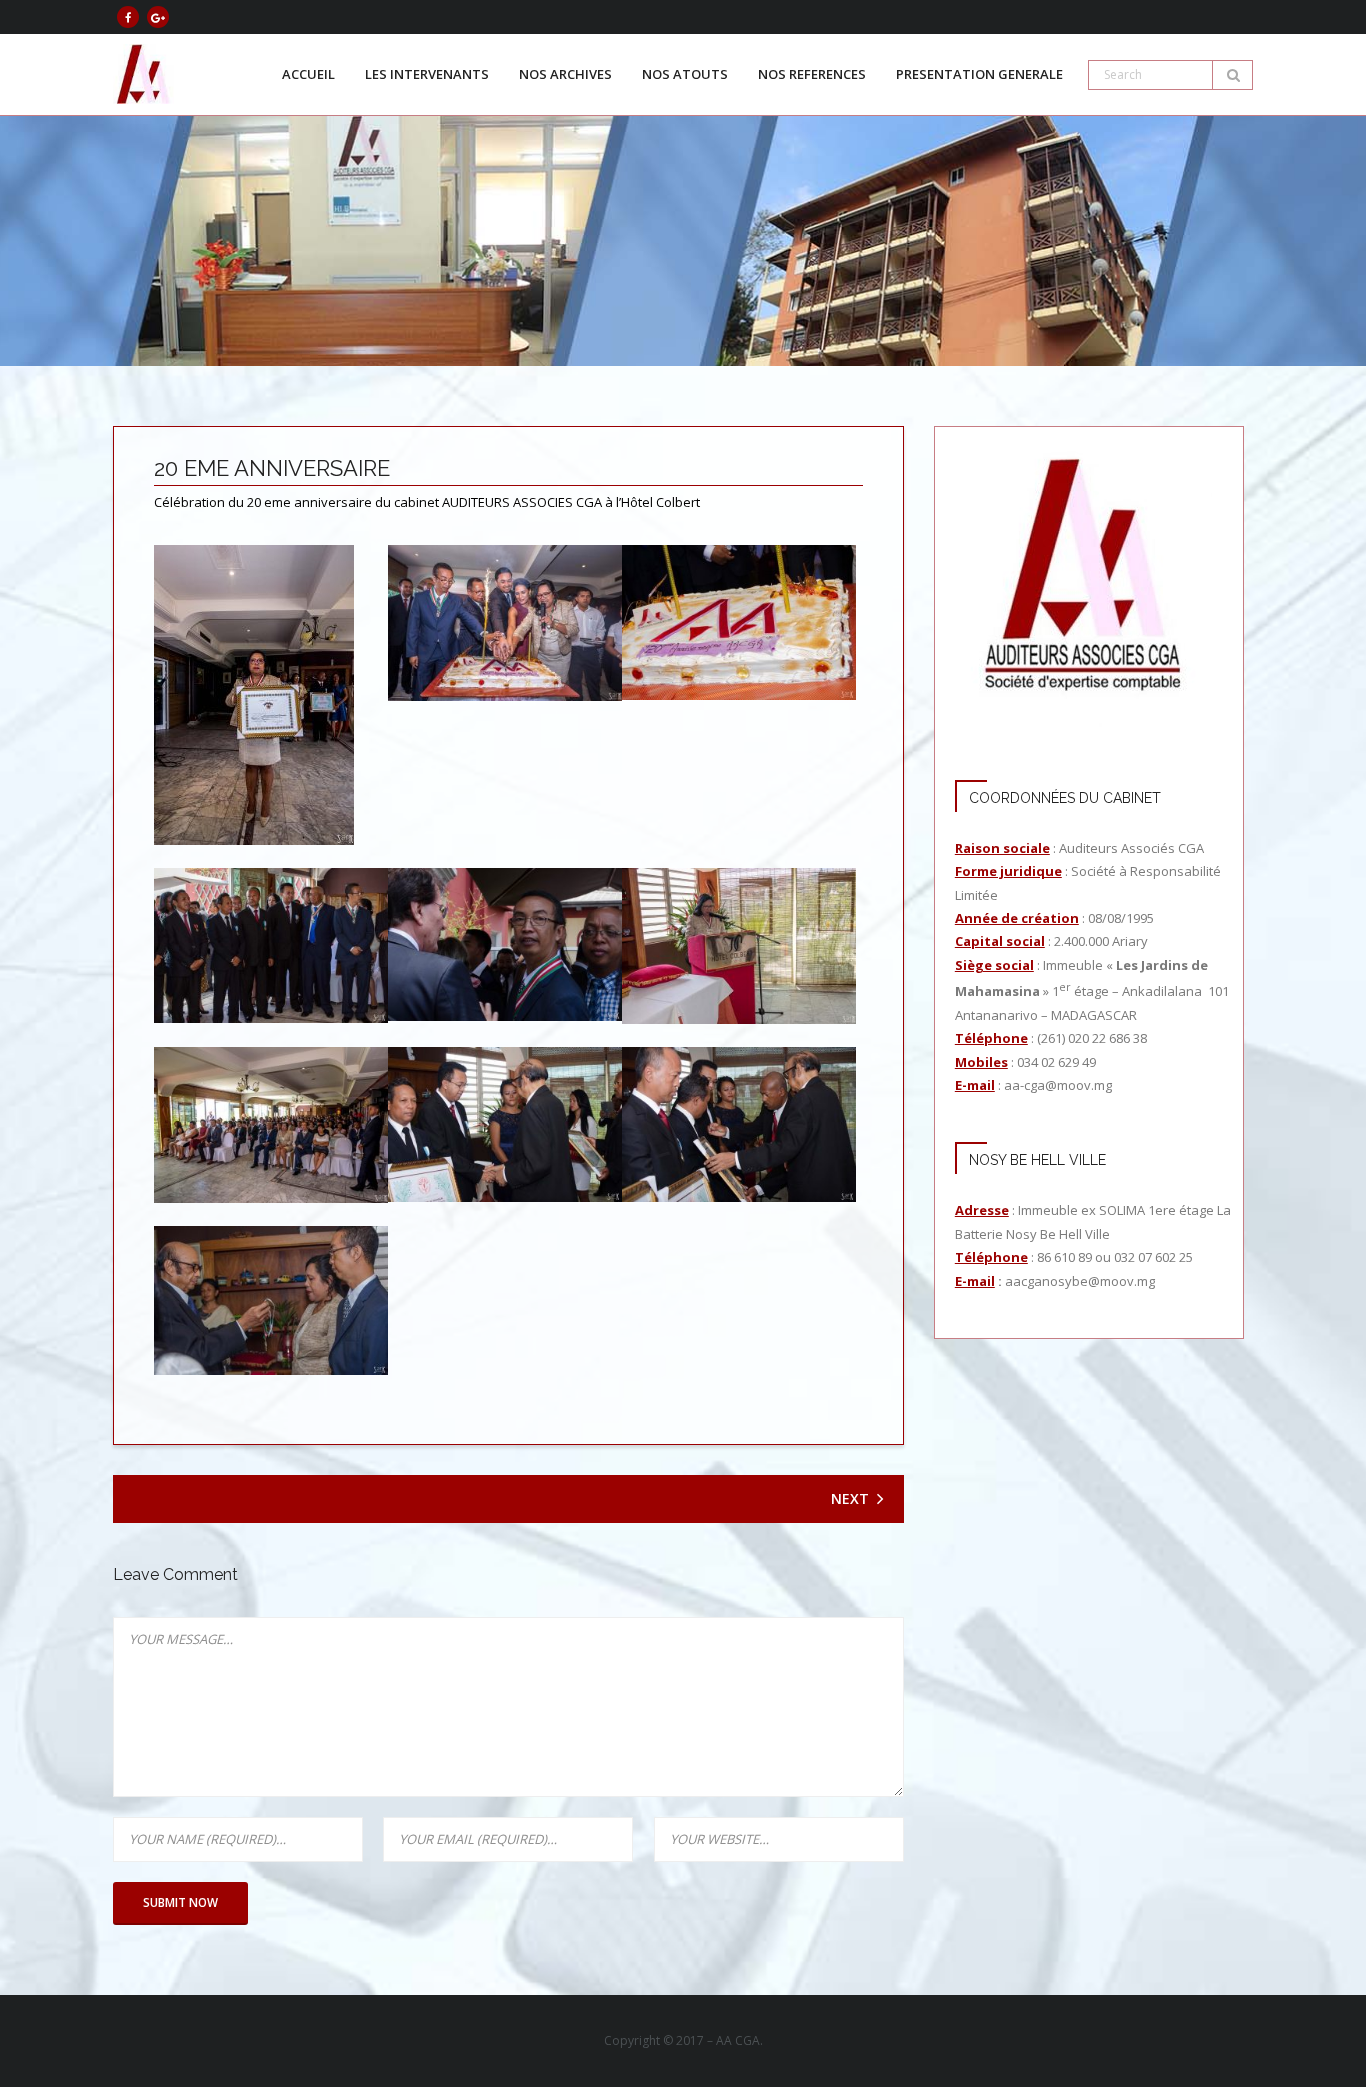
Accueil (308, 74)
